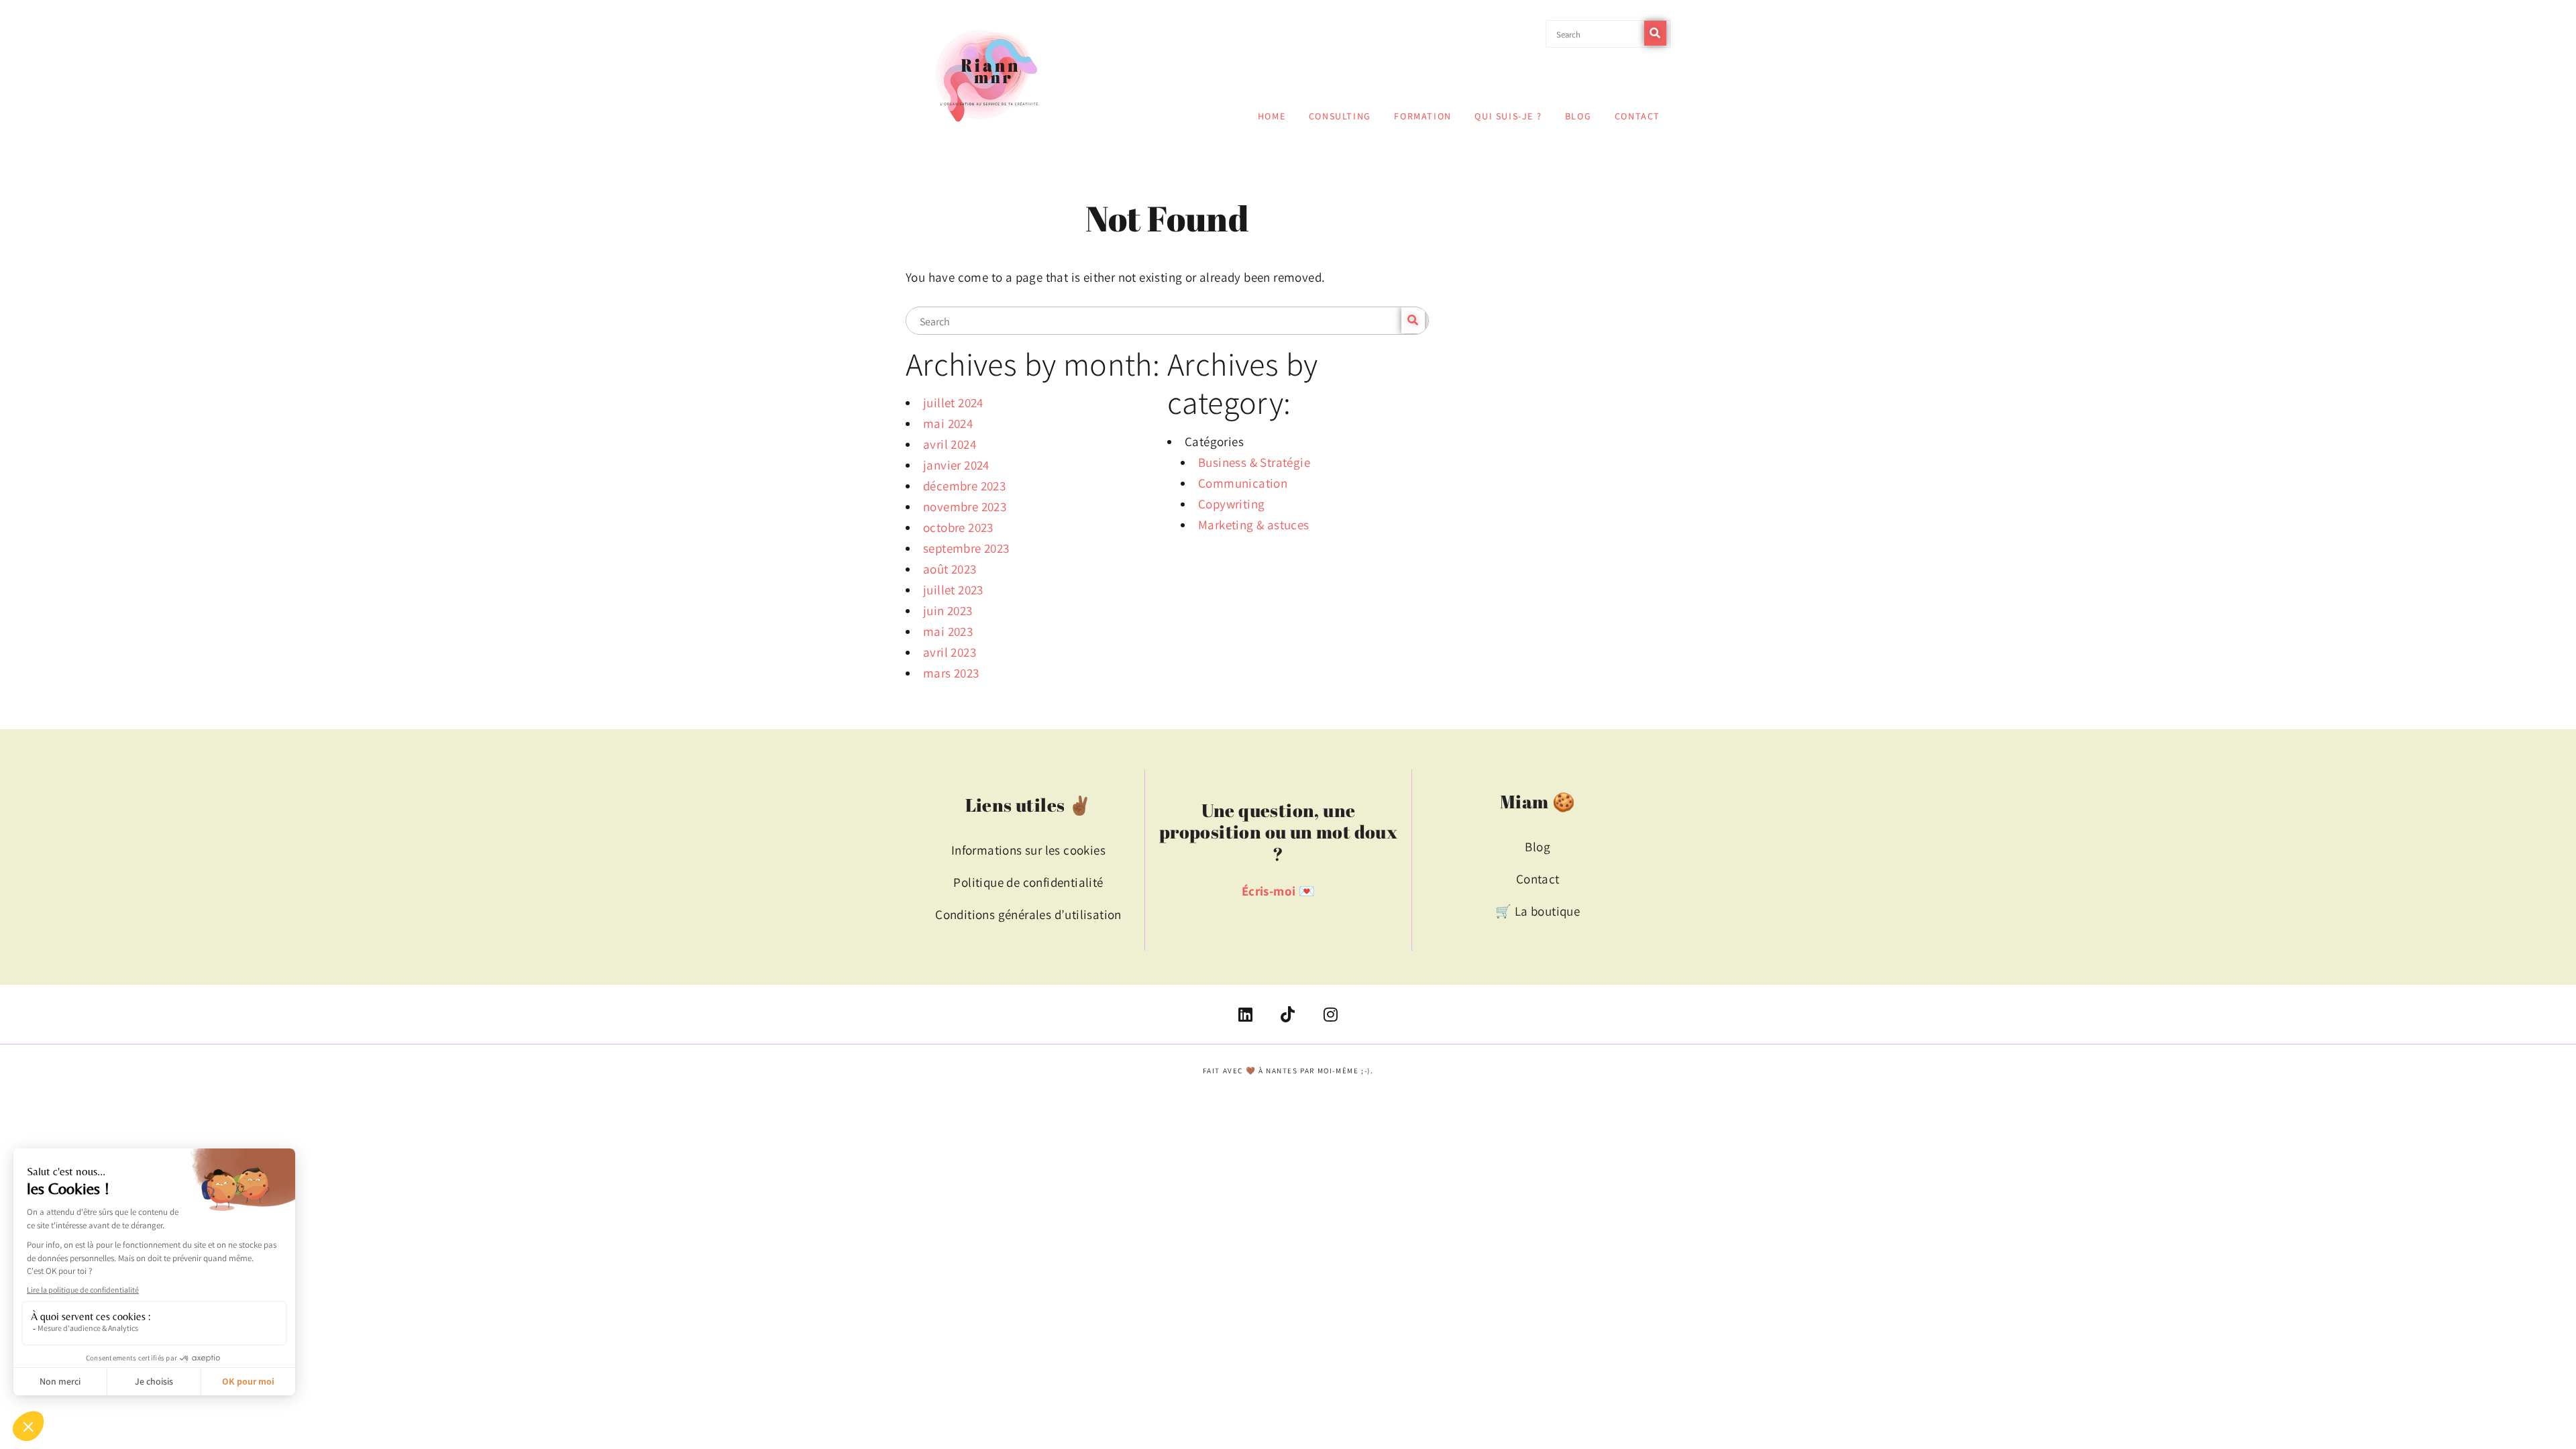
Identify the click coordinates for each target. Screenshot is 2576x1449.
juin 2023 (948, 610)
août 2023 (950, 569)
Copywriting (1231, 504)
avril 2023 (950, 652)
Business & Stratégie (1254, 462)
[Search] (1655, 33)
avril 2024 (950, 444)
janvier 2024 (956, 465)
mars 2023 (951, 673)
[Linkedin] (1246, 1014)
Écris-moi (1269, 891)
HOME (1272, 116)
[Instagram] (1330, 1014)
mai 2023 (948, 631)
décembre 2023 (964, 486)
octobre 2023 (958, 527)
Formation (1423, 116)
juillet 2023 (953, 590)
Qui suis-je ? (1508, 116)
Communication (1243, 483)
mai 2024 (948, 423)
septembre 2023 (966, 548)
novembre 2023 (965, 506)
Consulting (1340, 116)
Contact (1638, 116)
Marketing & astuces (1254, 525)
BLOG (1578, 116)
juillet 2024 (953, 402)
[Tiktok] (1288, 1014)
